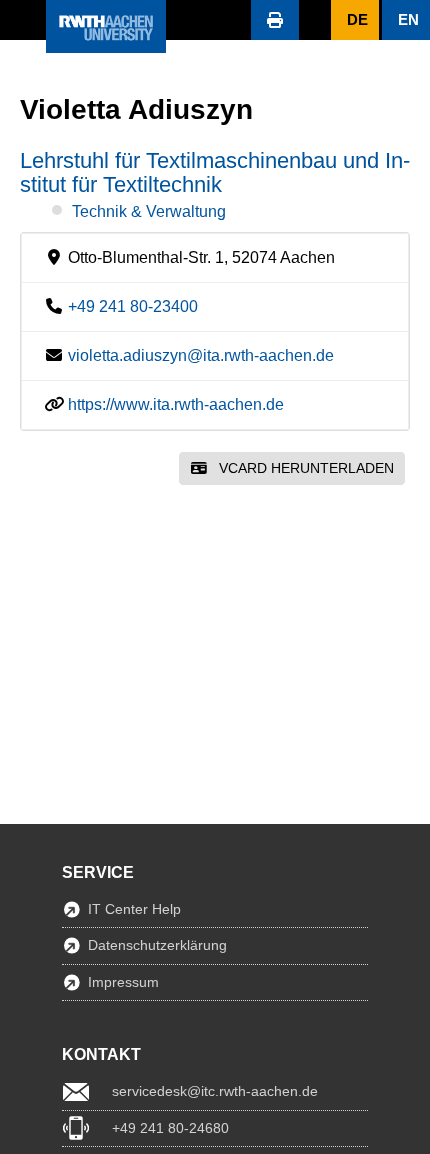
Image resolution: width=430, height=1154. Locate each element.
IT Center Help (134, 909)
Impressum (123, 982)
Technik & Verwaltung (149, 211)
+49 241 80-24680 (170, 1128)
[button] (23, 20)
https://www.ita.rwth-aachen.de (176, 404)
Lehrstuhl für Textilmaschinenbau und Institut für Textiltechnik (215, 172)
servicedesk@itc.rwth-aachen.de (215, 1091)
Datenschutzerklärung (157, 945)
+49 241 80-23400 (133, 306)
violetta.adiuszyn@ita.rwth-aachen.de (201, 355)
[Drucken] (275, 20)
